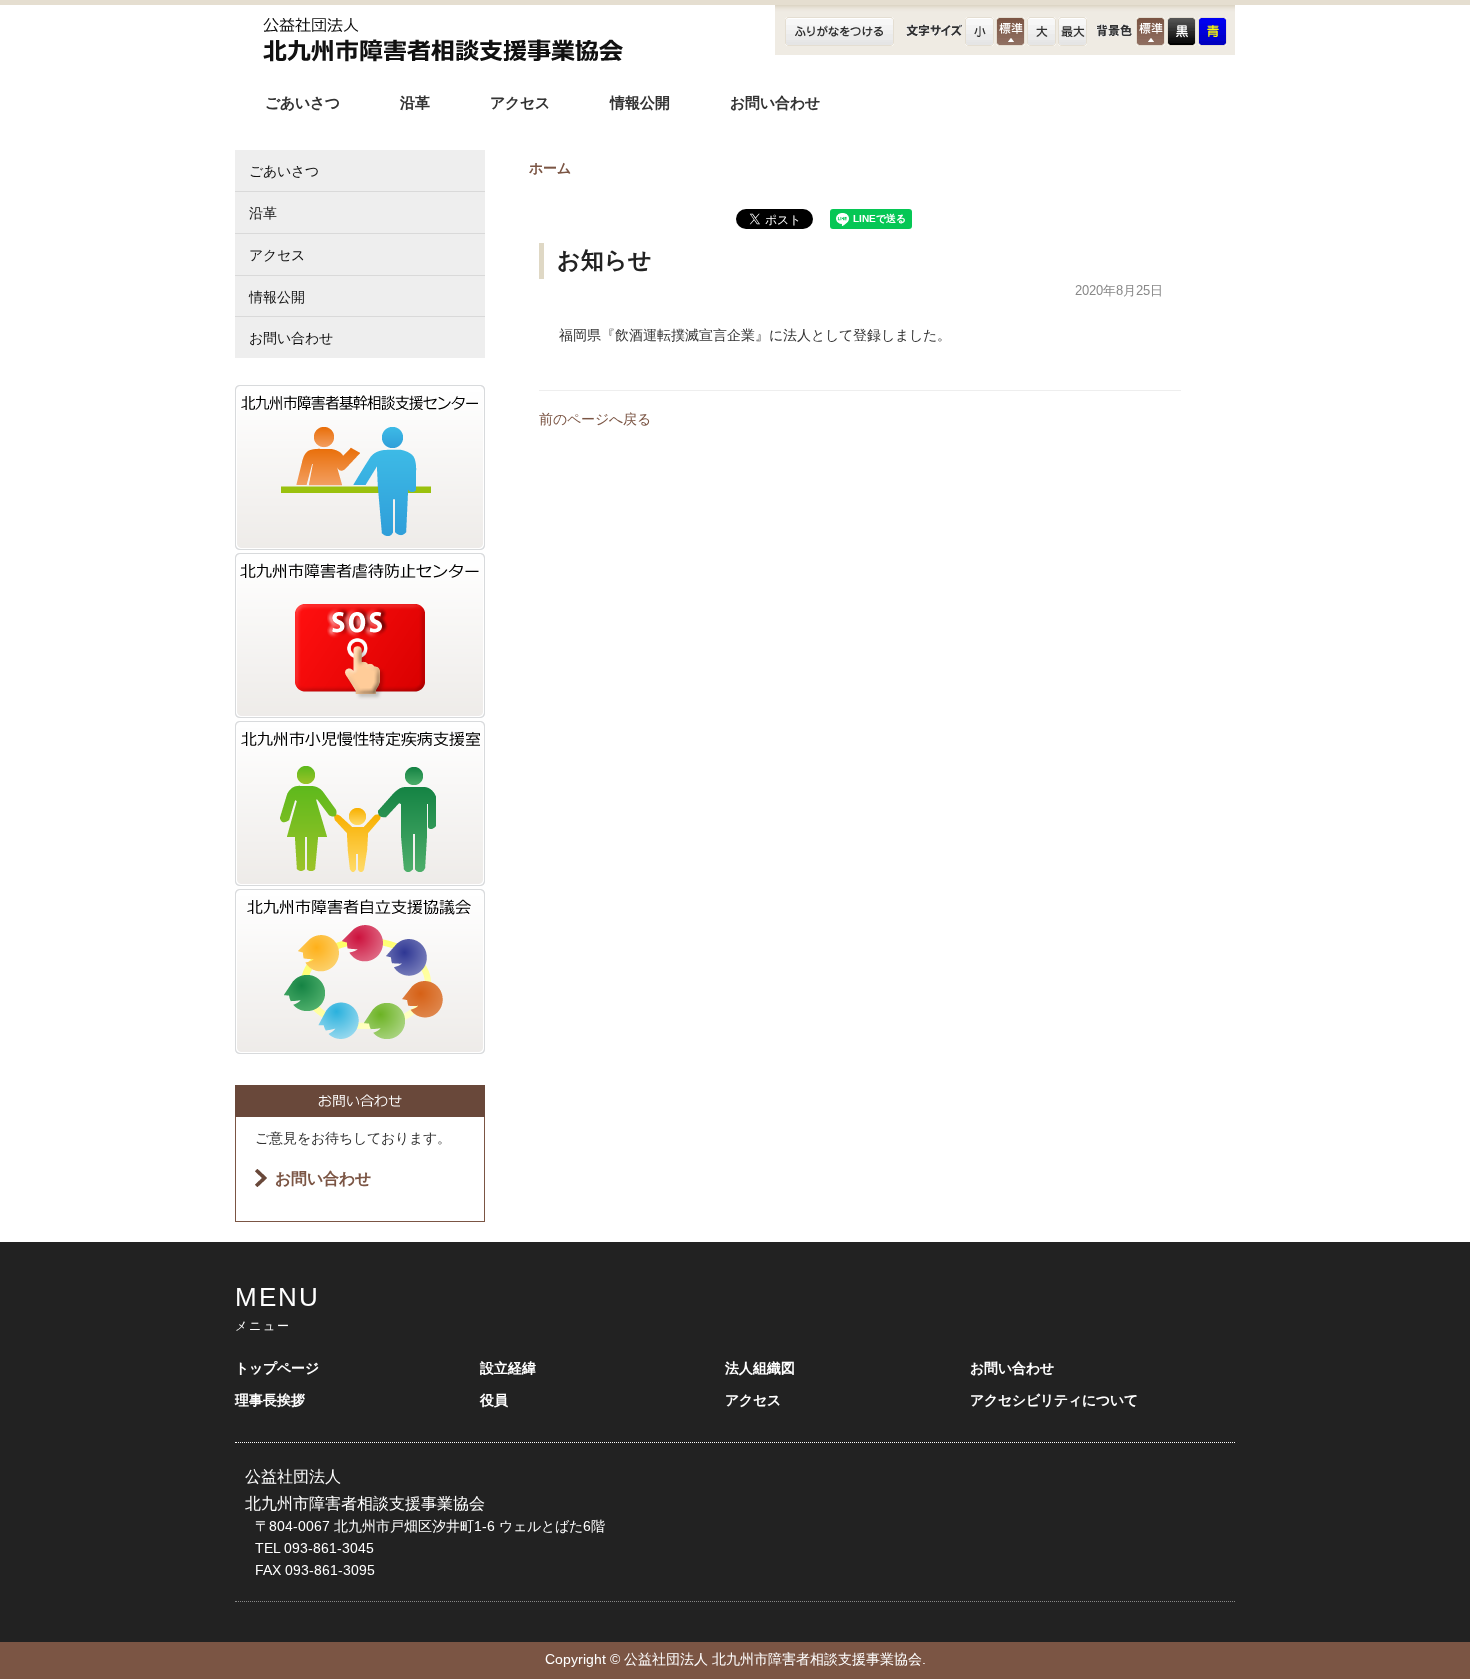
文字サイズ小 (979, 31)
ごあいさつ (302, 102)
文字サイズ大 (1041, 31)
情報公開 (640, 102)
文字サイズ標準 (1010, 31)
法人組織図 (760, 1368)
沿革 (415, 102)
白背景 (1150, 31)
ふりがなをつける (839, 34)
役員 (494, 1400)
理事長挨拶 (270, 1400)
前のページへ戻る (595, 419)
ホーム (550, 168)
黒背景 (1181, 31)
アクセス (520, 102)
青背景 (1212, 31)
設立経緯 (508, 1368)
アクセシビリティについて (1054, 1400)
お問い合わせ (775, 102)
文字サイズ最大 (1072, 31)
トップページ (277, 1368)
